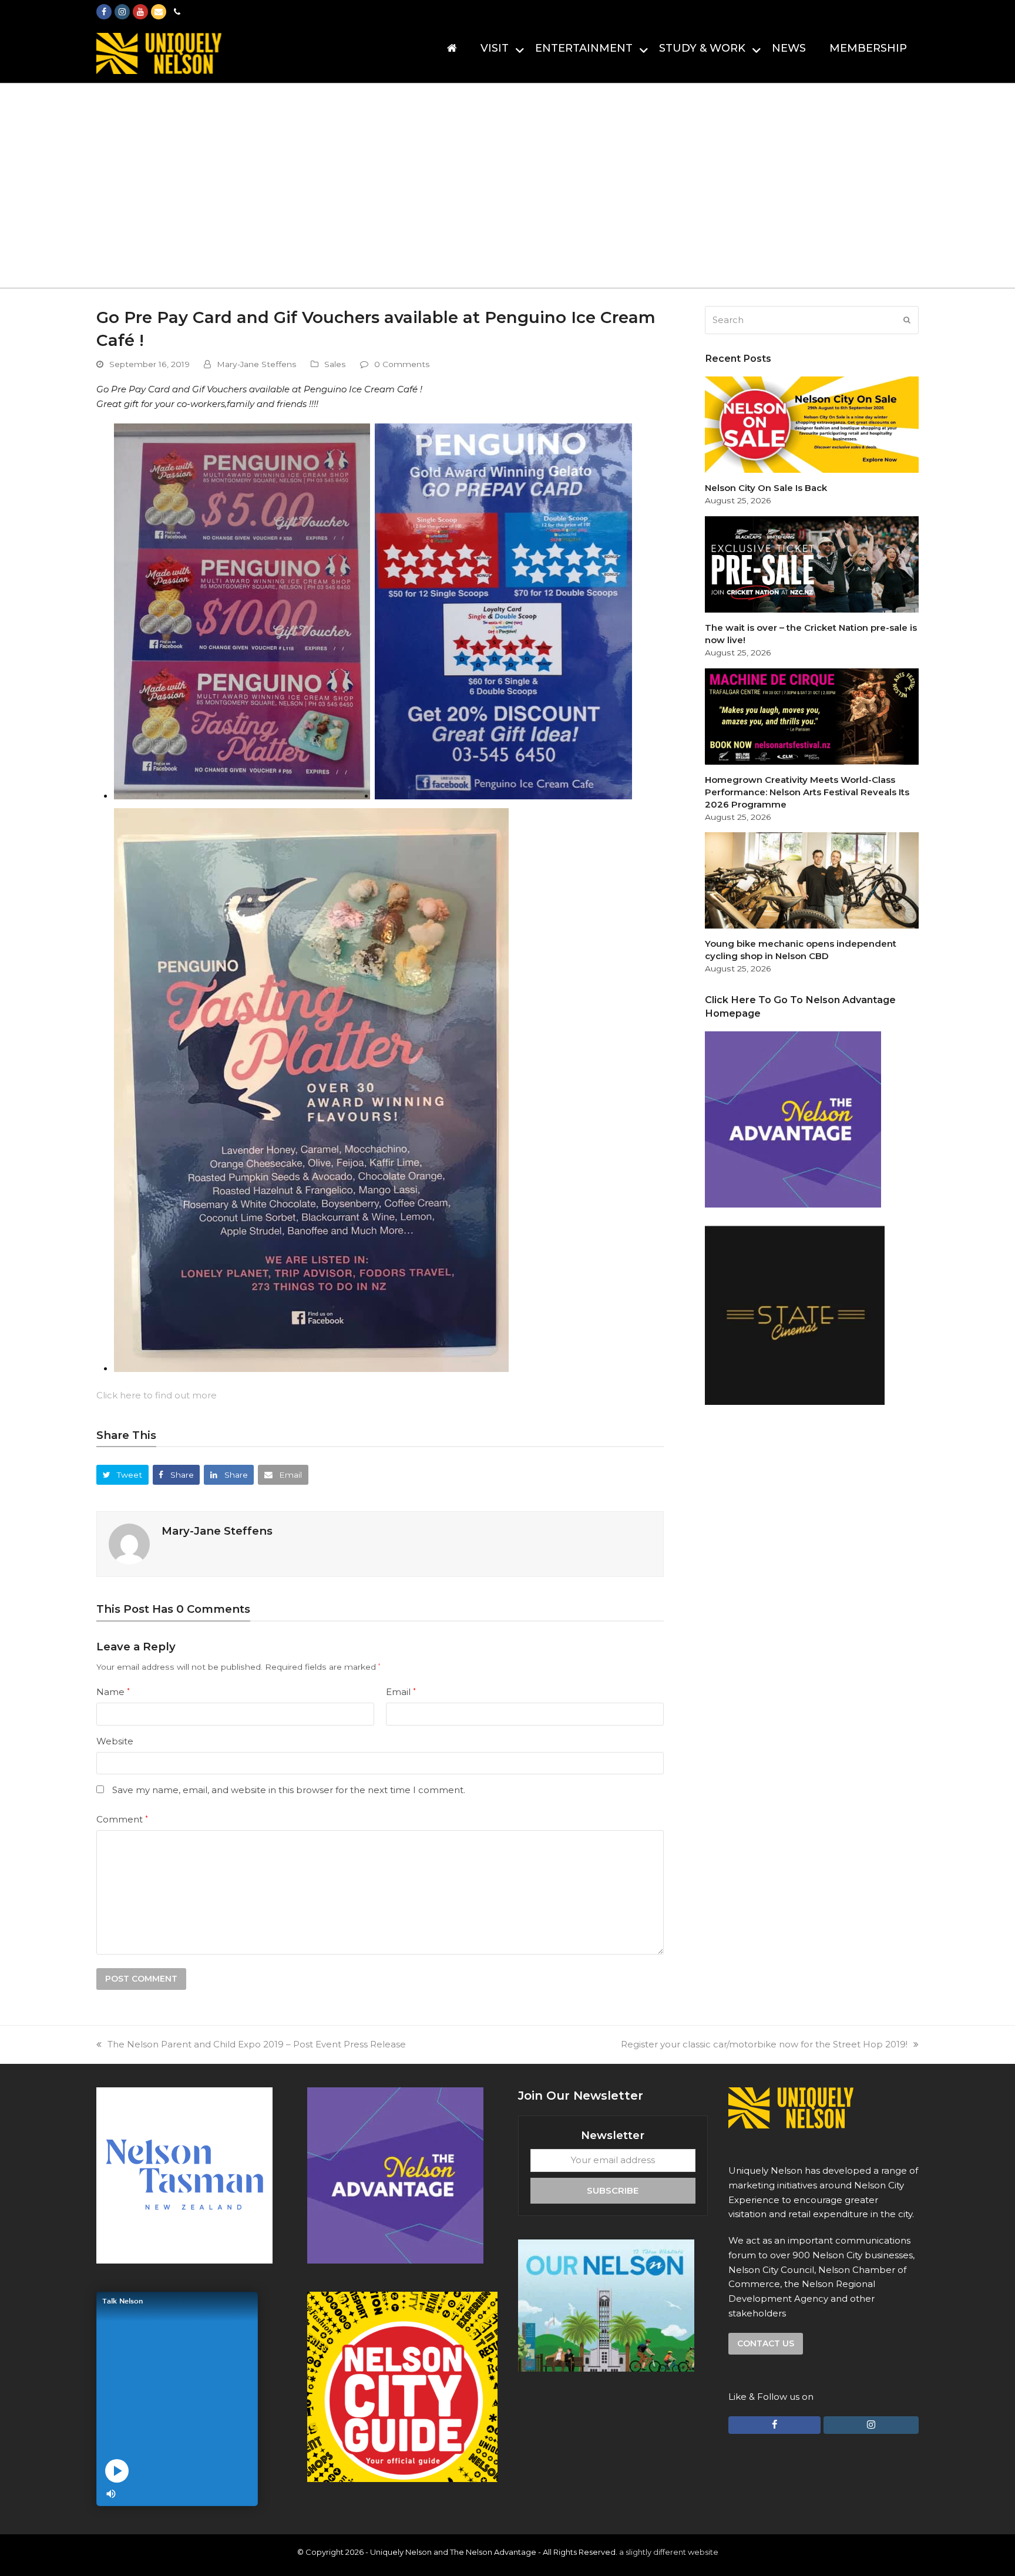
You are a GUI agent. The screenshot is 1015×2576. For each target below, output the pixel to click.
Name (113, 1692)
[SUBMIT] (907, 320)
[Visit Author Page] (129, 1543)
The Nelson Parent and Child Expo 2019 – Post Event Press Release (257, 2044)
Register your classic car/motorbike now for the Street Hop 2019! (764, 2044)
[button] (122, 1474)
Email (401, 1692)
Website (115, 1741)
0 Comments (402, 364)
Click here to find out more (157, 1395)
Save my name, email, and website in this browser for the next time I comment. (289, 1790)
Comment (122, 1819)
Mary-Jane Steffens (257, 364)
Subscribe (613, 2190)
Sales (335, 364)
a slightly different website (669, 2552)
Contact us (766, 2343)
